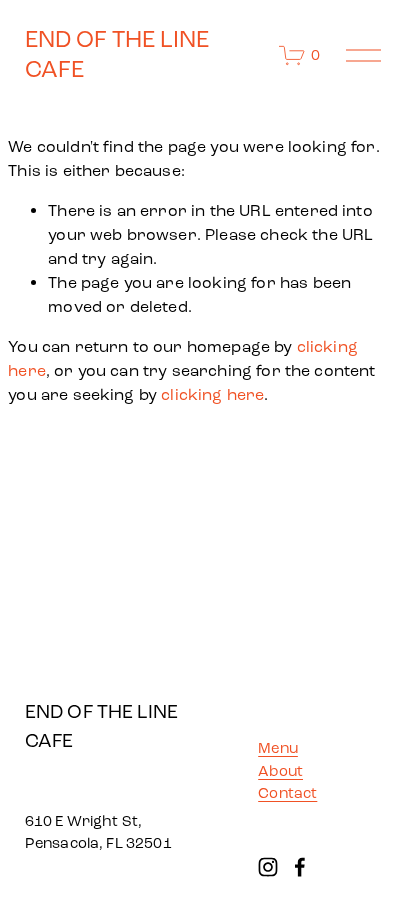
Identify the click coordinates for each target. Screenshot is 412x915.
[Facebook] (300, 867)
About (280, 771)
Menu (278, 748)
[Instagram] (268, 867)
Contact (287, 793)
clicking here (212, 394)
